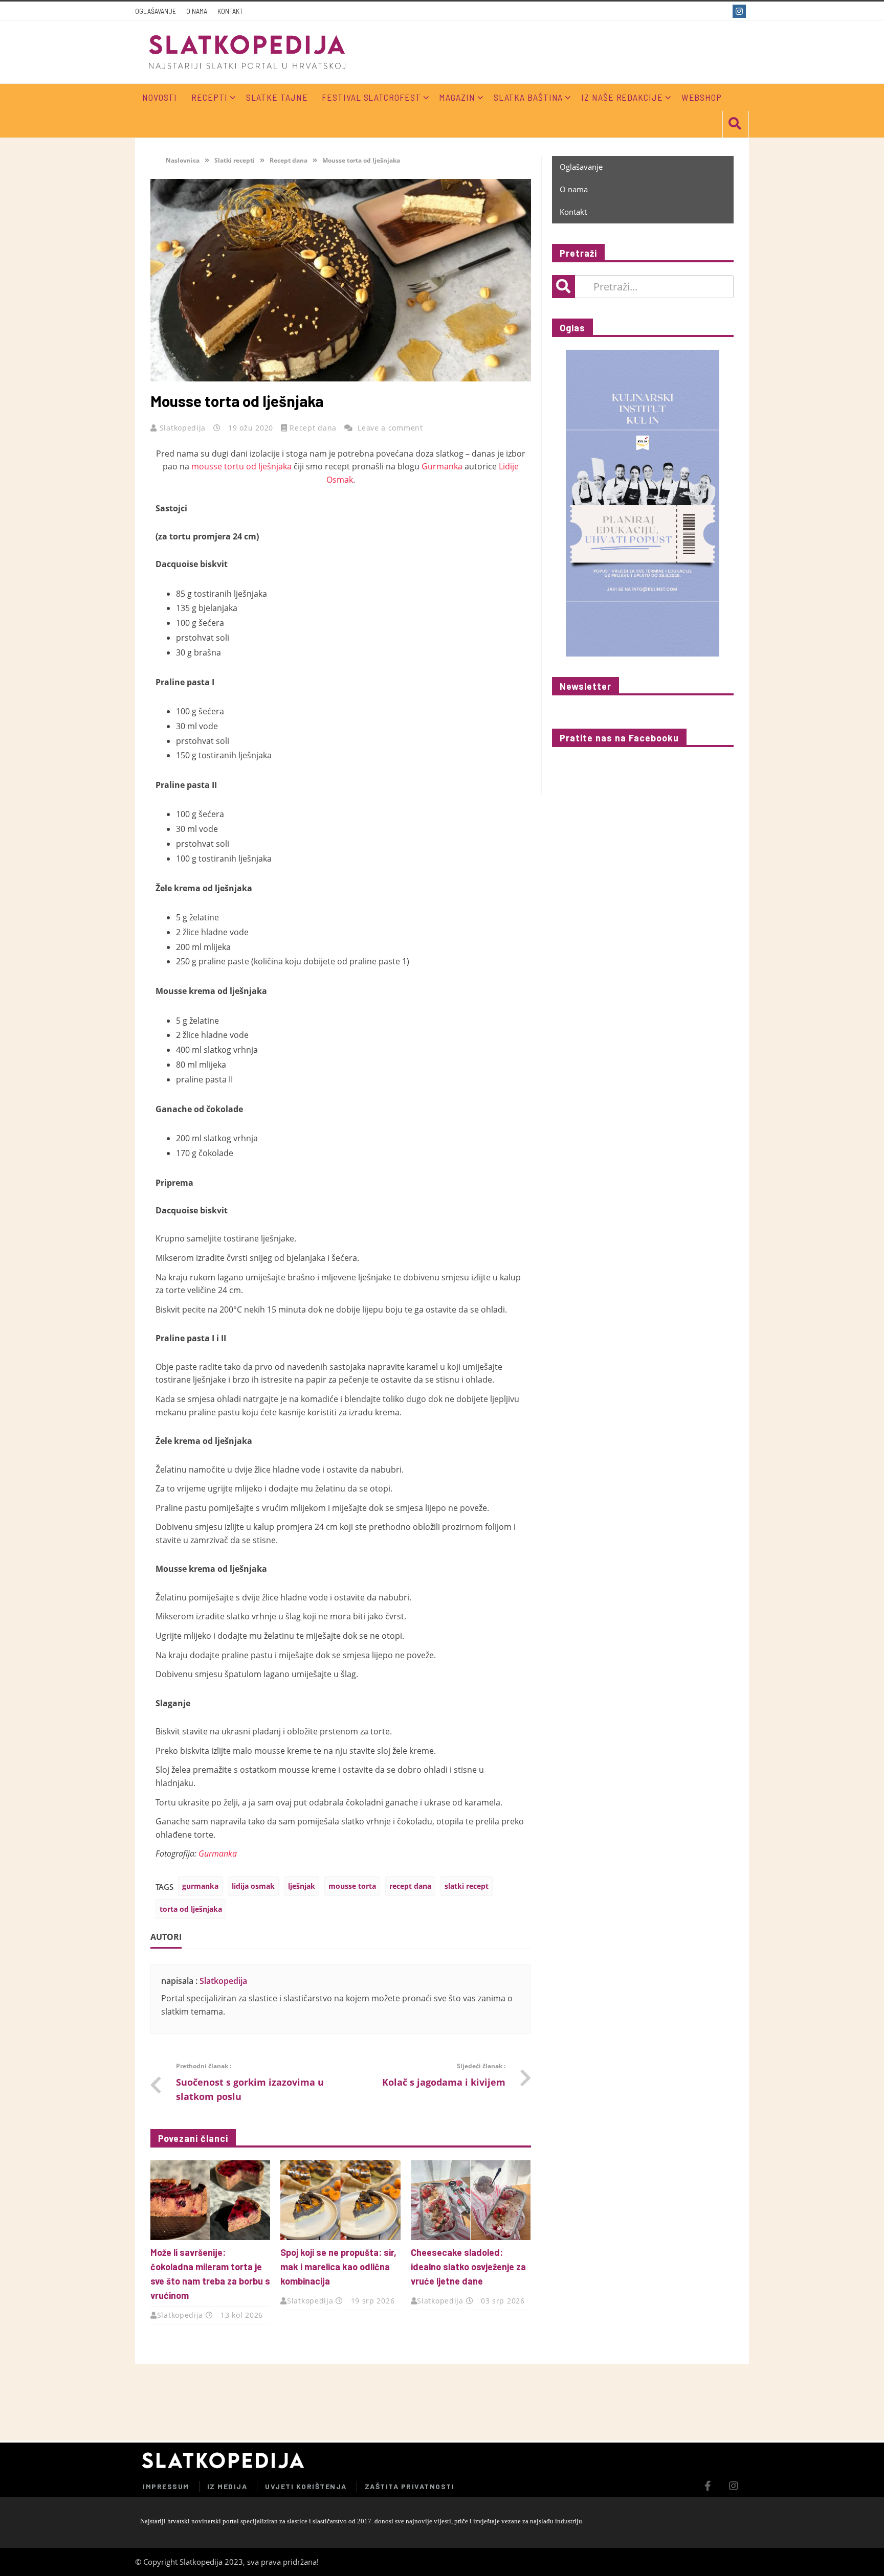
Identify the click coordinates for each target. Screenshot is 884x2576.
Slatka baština (528, 97)
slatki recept (467, 1886)
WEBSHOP (702, 97)
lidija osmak (253, 1886)
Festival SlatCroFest (371, 97)
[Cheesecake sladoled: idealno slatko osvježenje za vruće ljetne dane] (471, 2200)
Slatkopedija (184, 428)
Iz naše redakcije (622, 97)
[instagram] (741, 11)
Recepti (209, 97)
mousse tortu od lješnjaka (241, 466)
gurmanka (200, 1886)
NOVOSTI (160, 97)
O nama (197, 11)
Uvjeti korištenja (306, 2486)
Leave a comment (390, 428)
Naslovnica (182, 160)
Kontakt (230, 11)
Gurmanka (442, 466)
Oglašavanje (156, 11)
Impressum (166, 2486)
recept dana (410, 1886)
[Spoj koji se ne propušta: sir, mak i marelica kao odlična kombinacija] (340, 2200)
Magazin (457, 97)
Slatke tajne (277, 97)
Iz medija (227, 2486)
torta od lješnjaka (191, 1909)
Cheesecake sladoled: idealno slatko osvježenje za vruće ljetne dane (468, 2267)
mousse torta (352, 1886)
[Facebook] (722, 11)
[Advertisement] (628, 2402)
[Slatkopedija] (248, 52)
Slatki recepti (235, 160)
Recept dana (289, 160)
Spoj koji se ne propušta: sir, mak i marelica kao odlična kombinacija (338, 2267)
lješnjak (302, 1886)
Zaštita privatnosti (410, 2486)
